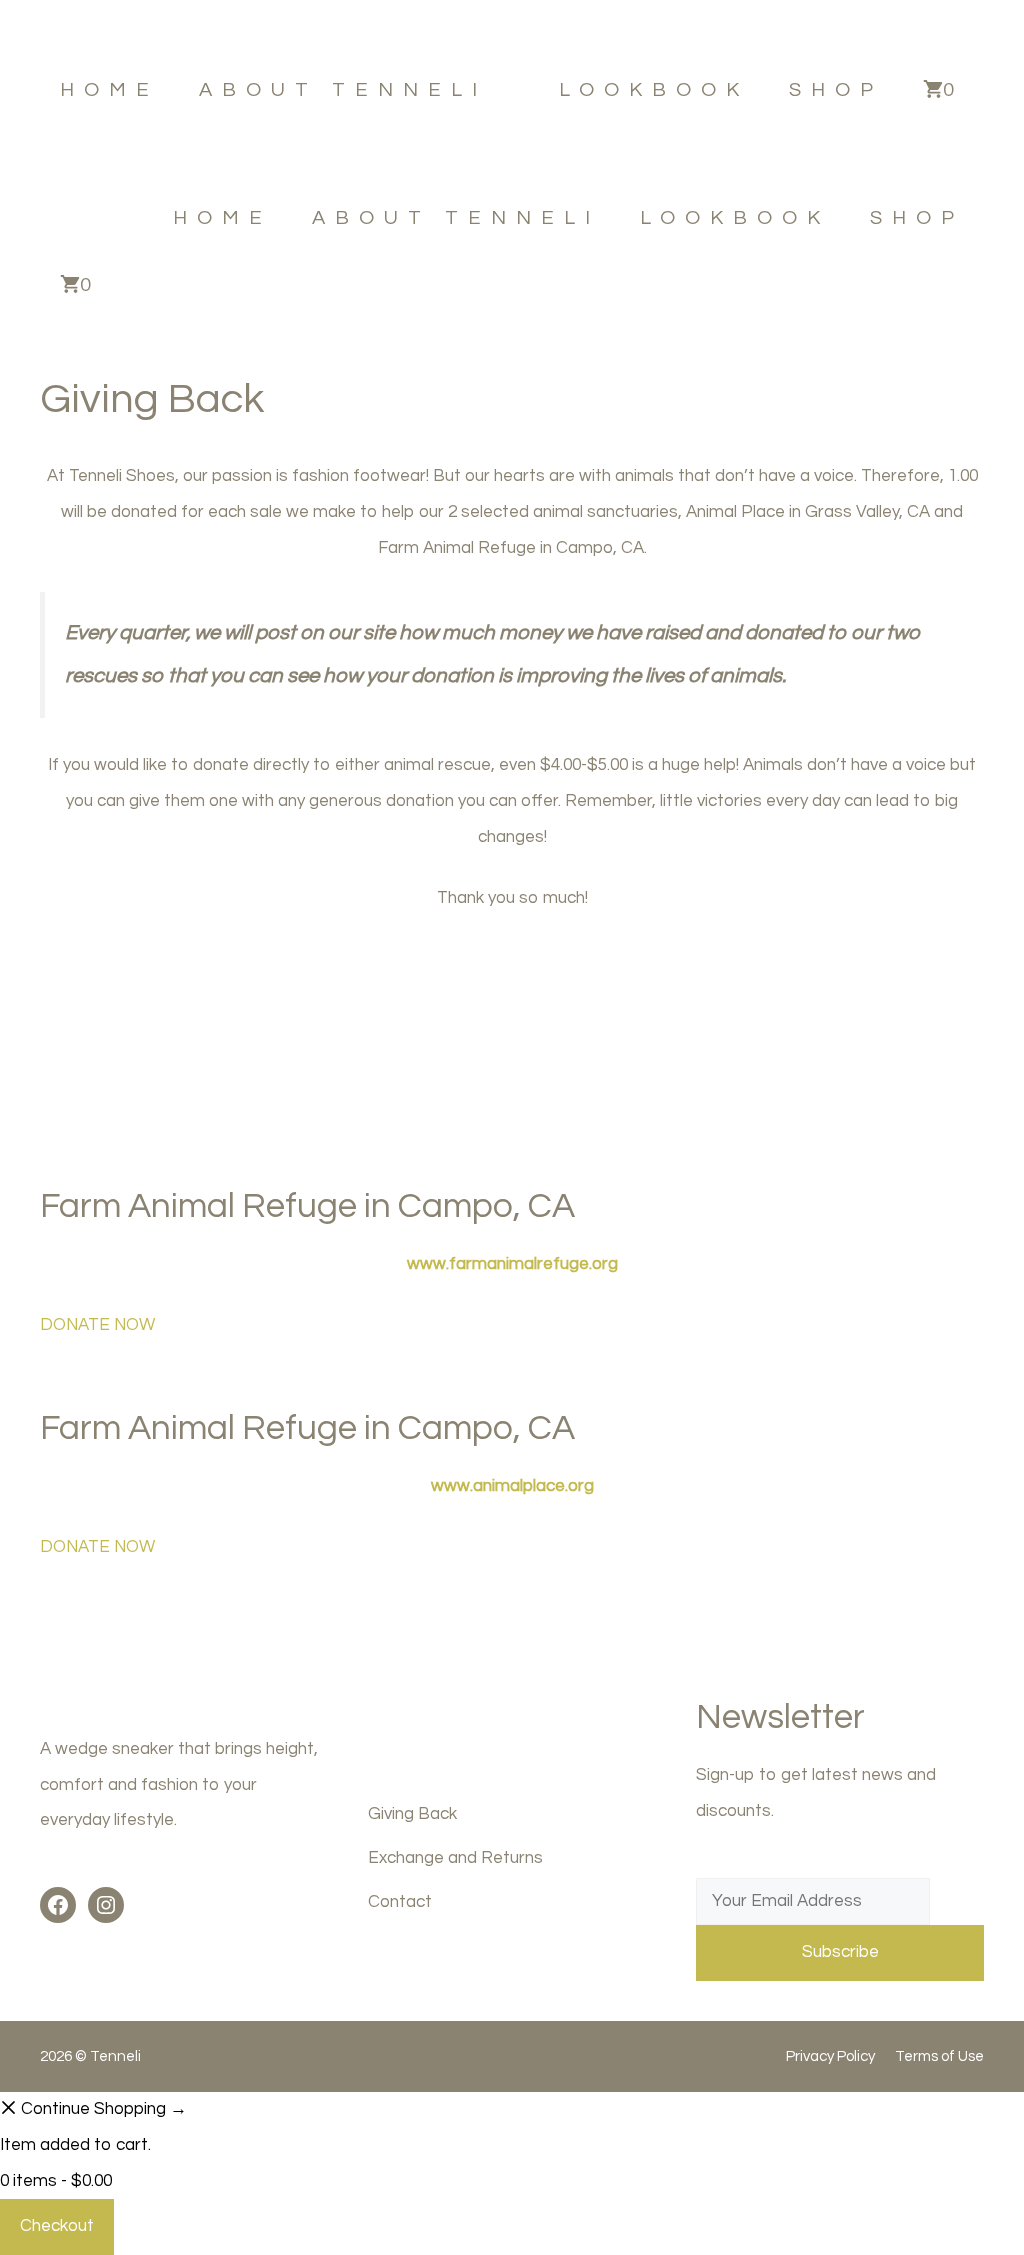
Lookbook (654, 90)
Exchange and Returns (455, 1858)
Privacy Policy (830, 2056)
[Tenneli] (70, 217)
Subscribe (840, 1952)
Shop (836, 90)
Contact (400, 1902)
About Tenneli (343, 90)
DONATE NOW (97, 1325)
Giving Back (412, 1814)
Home (109, 90)
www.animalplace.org (512, 1486)
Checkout (57, 2226)
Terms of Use (939, 2056)
